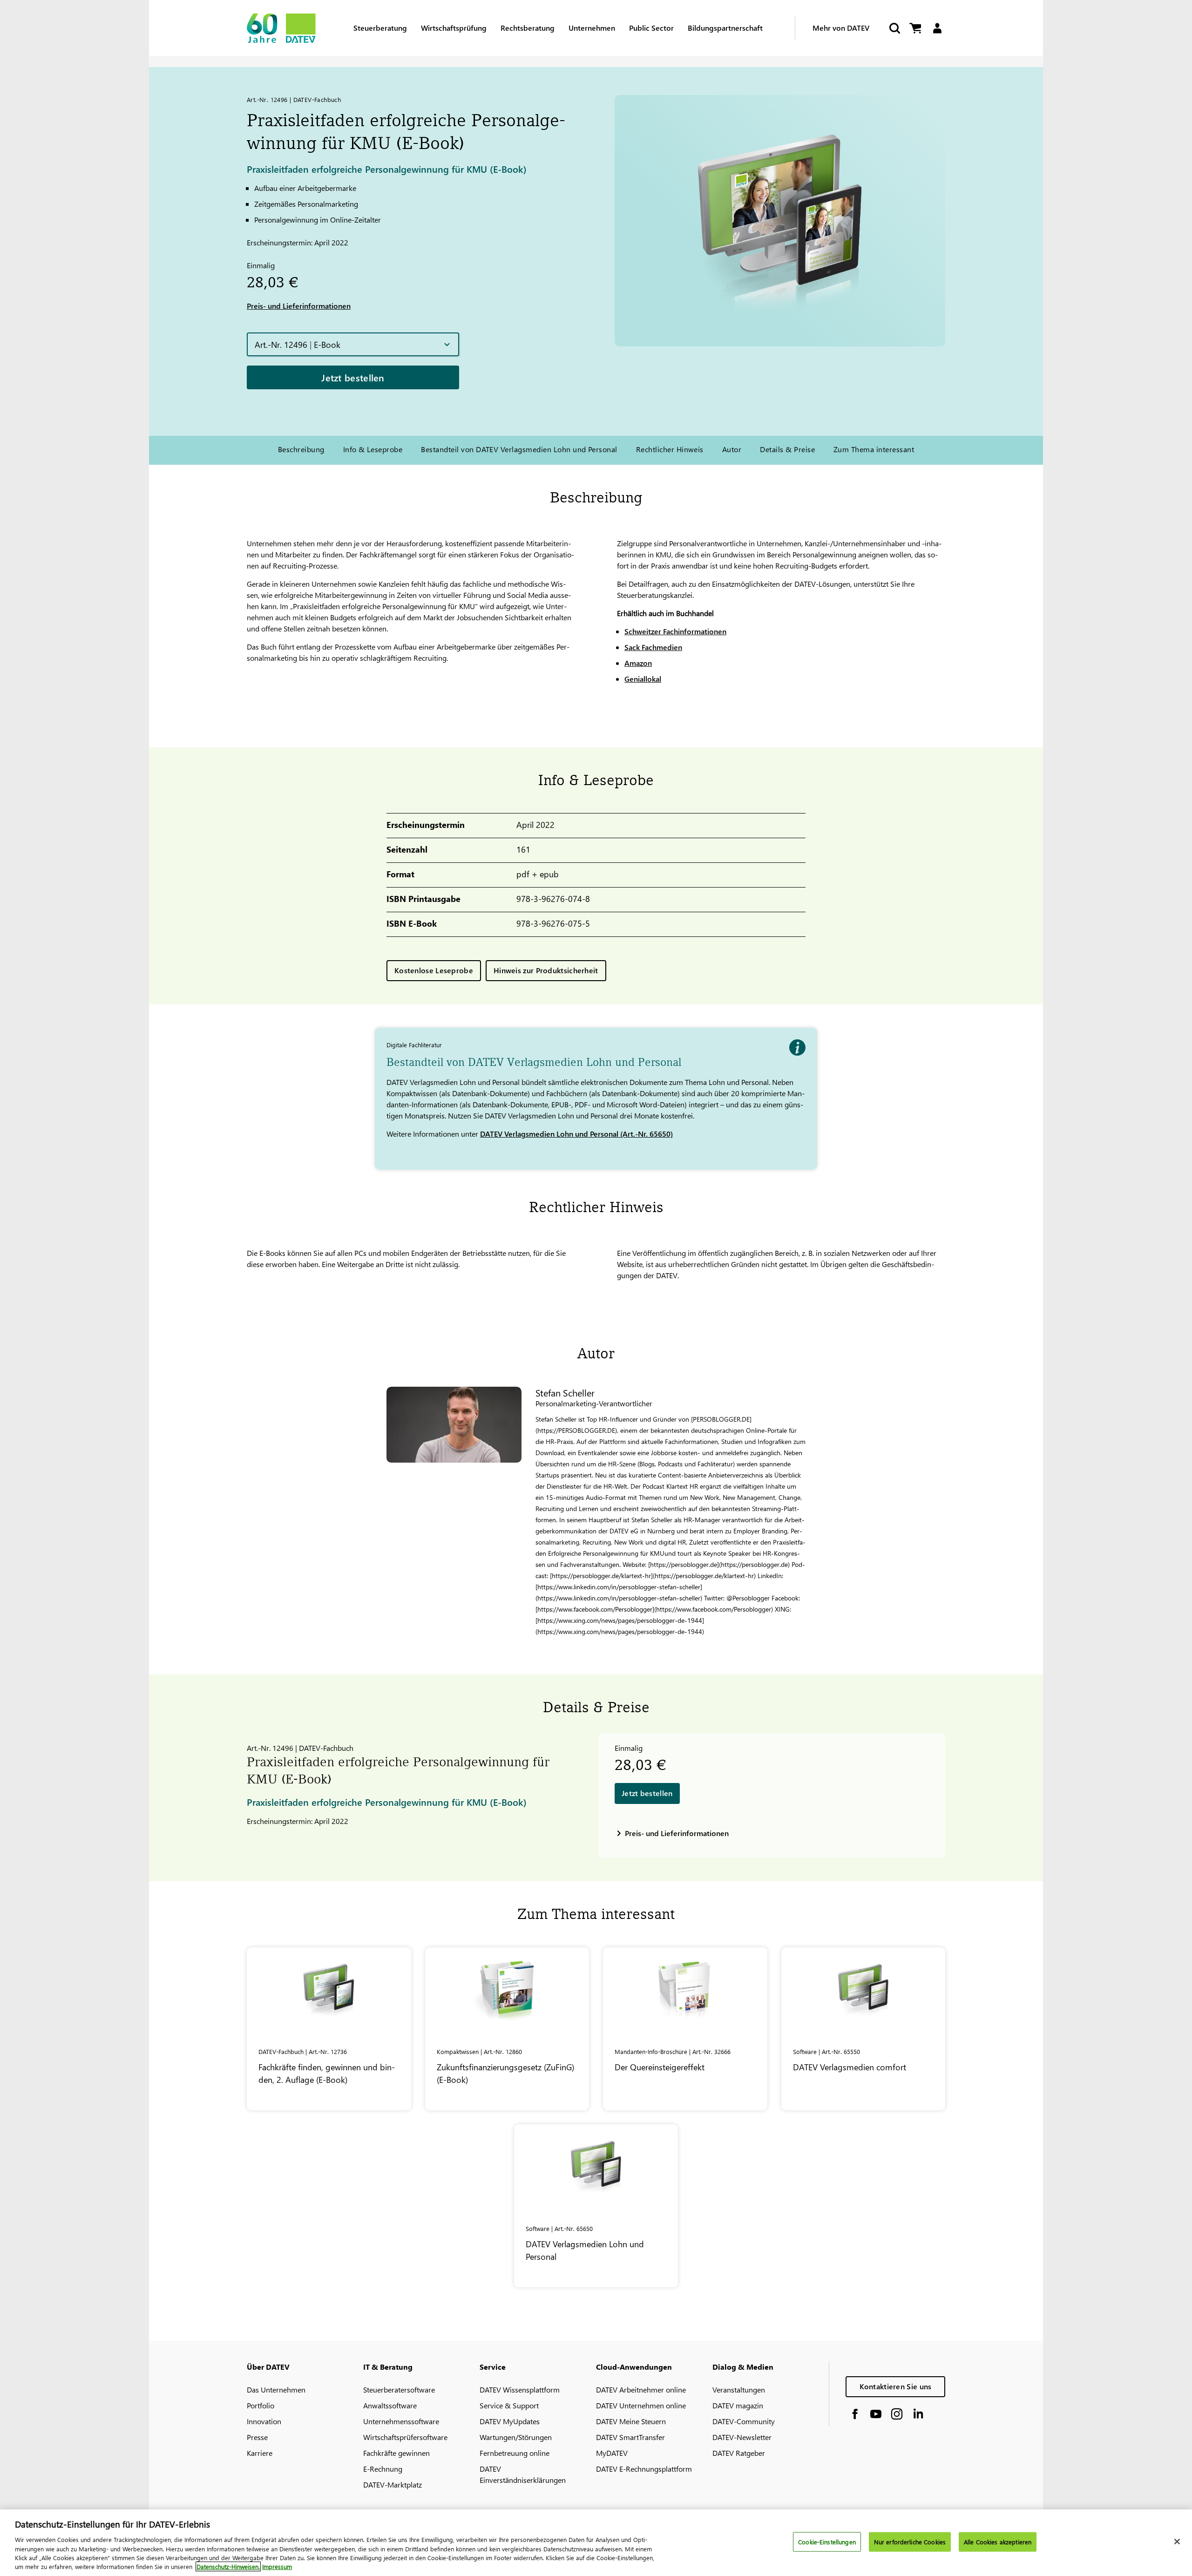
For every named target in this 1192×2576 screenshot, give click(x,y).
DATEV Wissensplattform (520, 2390)
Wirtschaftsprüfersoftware (405, 2437)
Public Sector (651, 28)
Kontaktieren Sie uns (896, 2386)
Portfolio (261, 2405)
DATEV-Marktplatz (393, 2484)
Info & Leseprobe (373, 449)
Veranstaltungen (739, 2390)
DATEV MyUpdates (510, 2421)
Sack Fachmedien (653, 647)
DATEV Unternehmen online (641, 2405)
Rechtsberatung (528, 28)
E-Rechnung (383, 2469)
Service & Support (509, 2405)
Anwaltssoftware (390, 2405)
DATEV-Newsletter (742, 2437)
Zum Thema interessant (874, 449)
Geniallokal (643, 679)
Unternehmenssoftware (401, 2421)
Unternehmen (592, 28)
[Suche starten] (894, 28)
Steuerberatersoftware (399, 2390)
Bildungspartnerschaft (725, 28)
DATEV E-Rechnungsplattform (644, 2469)
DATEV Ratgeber (739, 2453)
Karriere (260, 2453)
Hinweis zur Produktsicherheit (546, 970)
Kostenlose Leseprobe (434, 970)
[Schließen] (1177, 2542)
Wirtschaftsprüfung (454, 28)
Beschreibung (301, 449)
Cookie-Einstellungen (827, 2542)
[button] (353, 344)
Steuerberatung (380, 28)
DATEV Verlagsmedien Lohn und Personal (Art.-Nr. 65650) (576, 1134)
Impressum (277, 2566)
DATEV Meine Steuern (631, 2421)
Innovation (264, 2421)
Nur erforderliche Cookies (910, 2542)
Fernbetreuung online (515, 2453)
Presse (257, 2437)
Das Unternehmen (276, 2390)
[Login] (937, 28)
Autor (732, 449)
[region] (596, 2543)
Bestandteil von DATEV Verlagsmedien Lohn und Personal (519, 449)
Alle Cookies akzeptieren (998, 2542)
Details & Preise (787, 449)
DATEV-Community (744, 2421)
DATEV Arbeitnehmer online (641, 2390)
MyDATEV (612, 2453)
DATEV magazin (738, 2405)
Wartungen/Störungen (516, 2437)
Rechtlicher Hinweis (670, 449)
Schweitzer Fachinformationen (675, 631)
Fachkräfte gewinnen (396, 2453)
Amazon (638, 663)
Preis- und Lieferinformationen (299, 306)
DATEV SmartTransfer (630, 2437)
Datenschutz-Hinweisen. (228, 2566)
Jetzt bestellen (353, 377)
